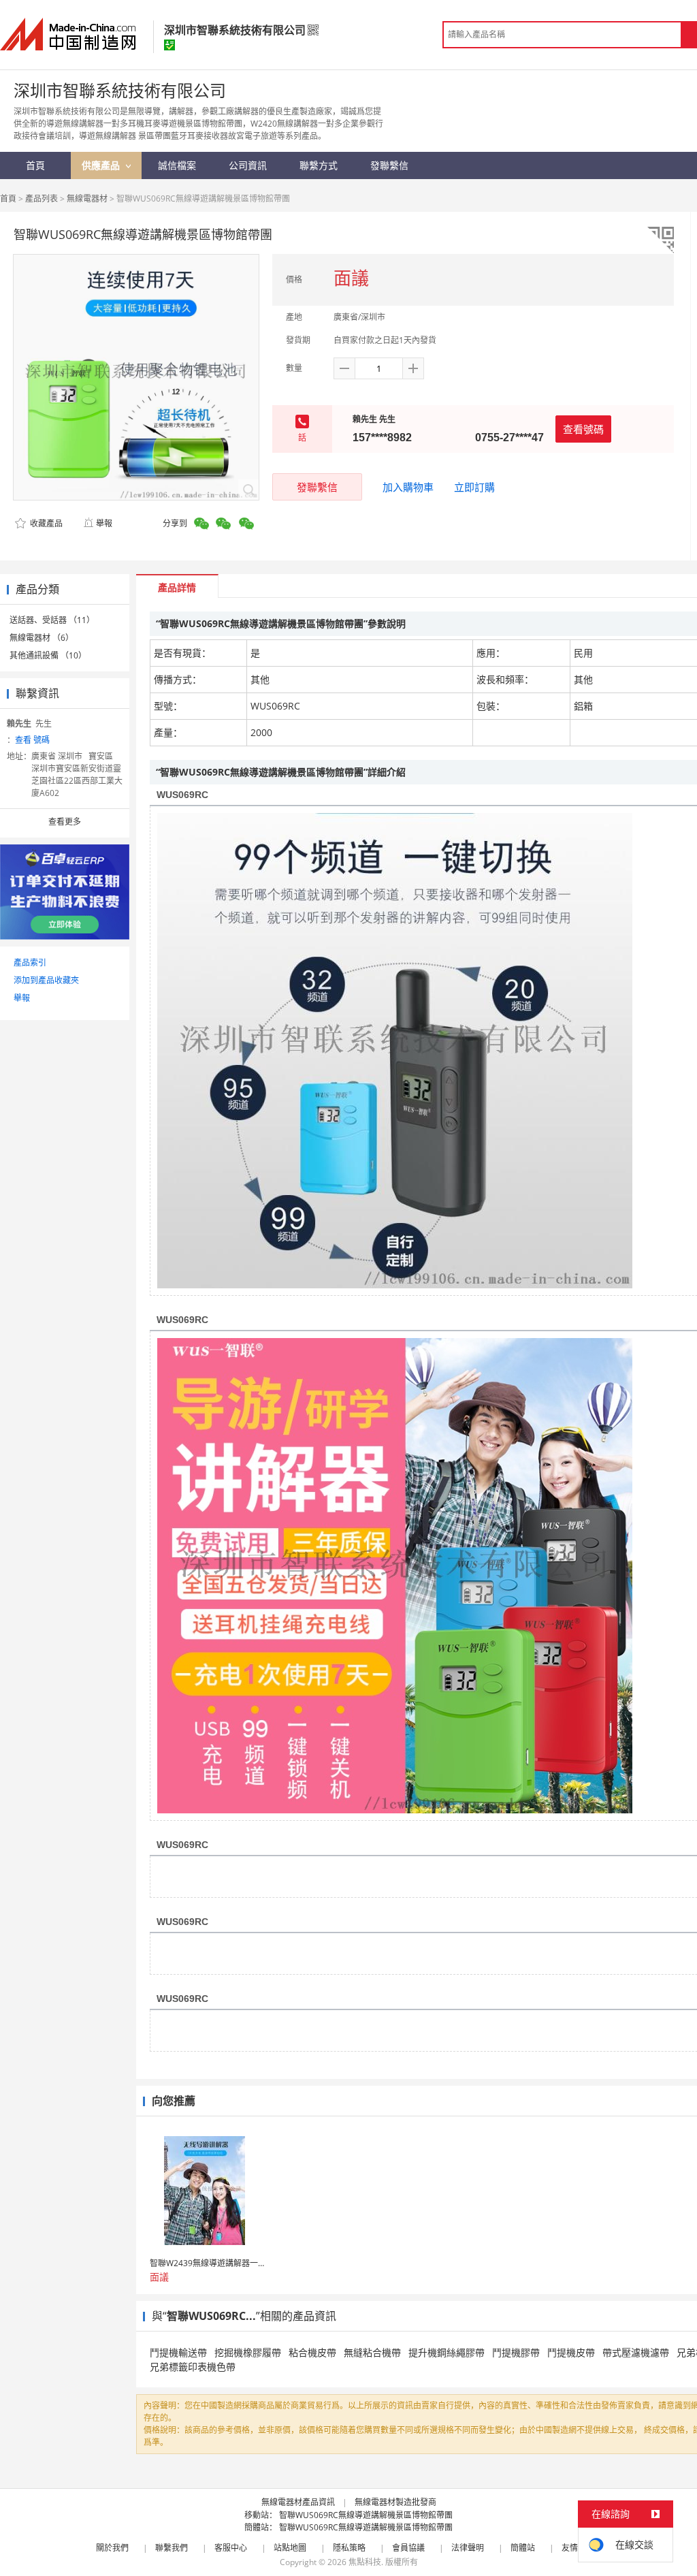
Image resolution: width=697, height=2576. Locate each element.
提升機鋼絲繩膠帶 (447, 2352)
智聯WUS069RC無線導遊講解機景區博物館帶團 (366, 2515)
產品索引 (30, 963)
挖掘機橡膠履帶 (248, 2352)
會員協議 (408, 2548)
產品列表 (42, 198)
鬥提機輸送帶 (178, 2352)
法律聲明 (468, 2548)
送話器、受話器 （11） (52, 620)
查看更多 (65, 822)
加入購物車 (408, 487)
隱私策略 (349, 2548)
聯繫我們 (172, 2548)
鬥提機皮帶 (571, 2352)
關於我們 (112, 2548)
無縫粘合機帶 (372, 2352)
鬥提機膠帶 (516, 2352)
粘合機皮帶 (312, 2352)
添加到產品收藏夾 (46, 980)
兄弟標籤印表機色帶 (193, 2367)
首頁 (8, 198)
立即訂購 (474, 487)
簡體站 (523, 2548)
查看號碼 (583, 429)
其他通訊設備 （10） (48, 655)
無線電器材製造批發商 (395, 2502)
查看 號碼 (32, 740)
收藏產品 (45, 523)
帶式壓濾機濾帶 (636, 2352)
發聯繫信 (317, 487)
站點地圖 (290, 2548)
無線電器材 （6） (42, 638)
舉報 (104, 523)
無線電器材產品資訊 (298, 2502)
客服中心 (231, 2548)
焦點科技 (365, 2562)
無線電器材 (87, 198)
